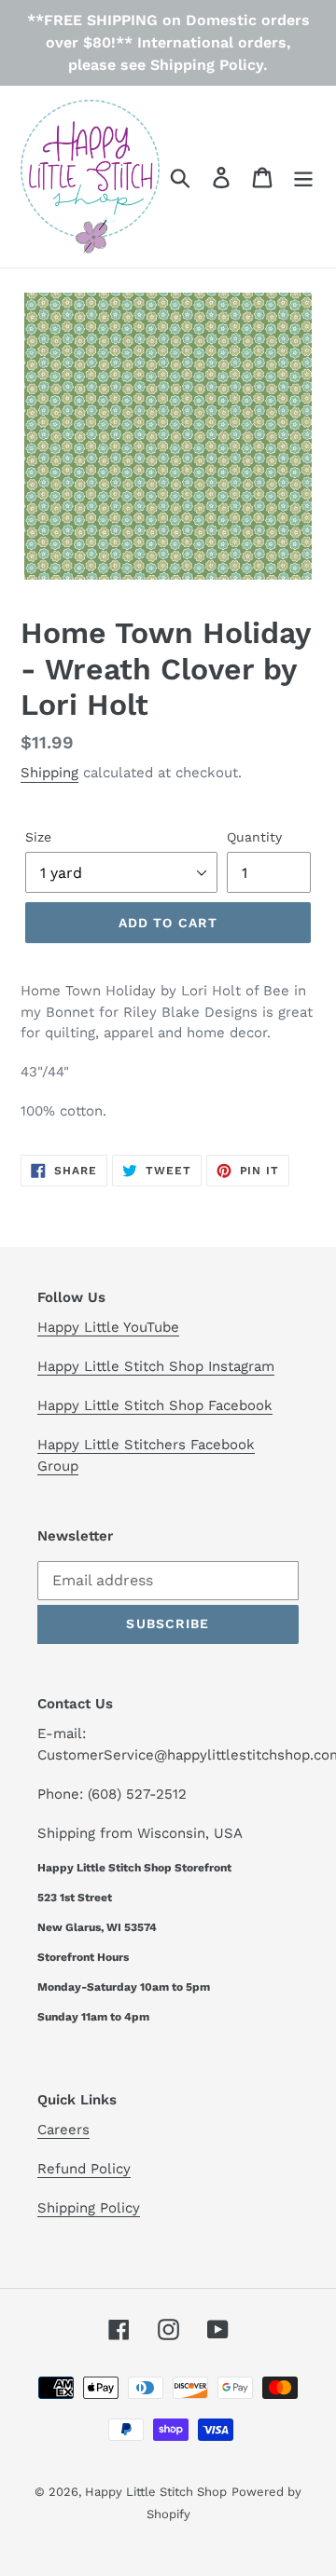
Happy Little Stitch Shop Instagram (156, 1366)
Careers (63, 2130)
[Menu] (303, 177)
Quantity (254, 837)
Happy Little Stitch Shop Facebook (155, 1405)
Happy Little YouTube (108, 1327)
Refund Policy (84, 2169)
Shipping (49, 773)
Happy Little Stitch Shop (156, 2492)
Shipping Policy (89, 2208)
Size (38, 837)
